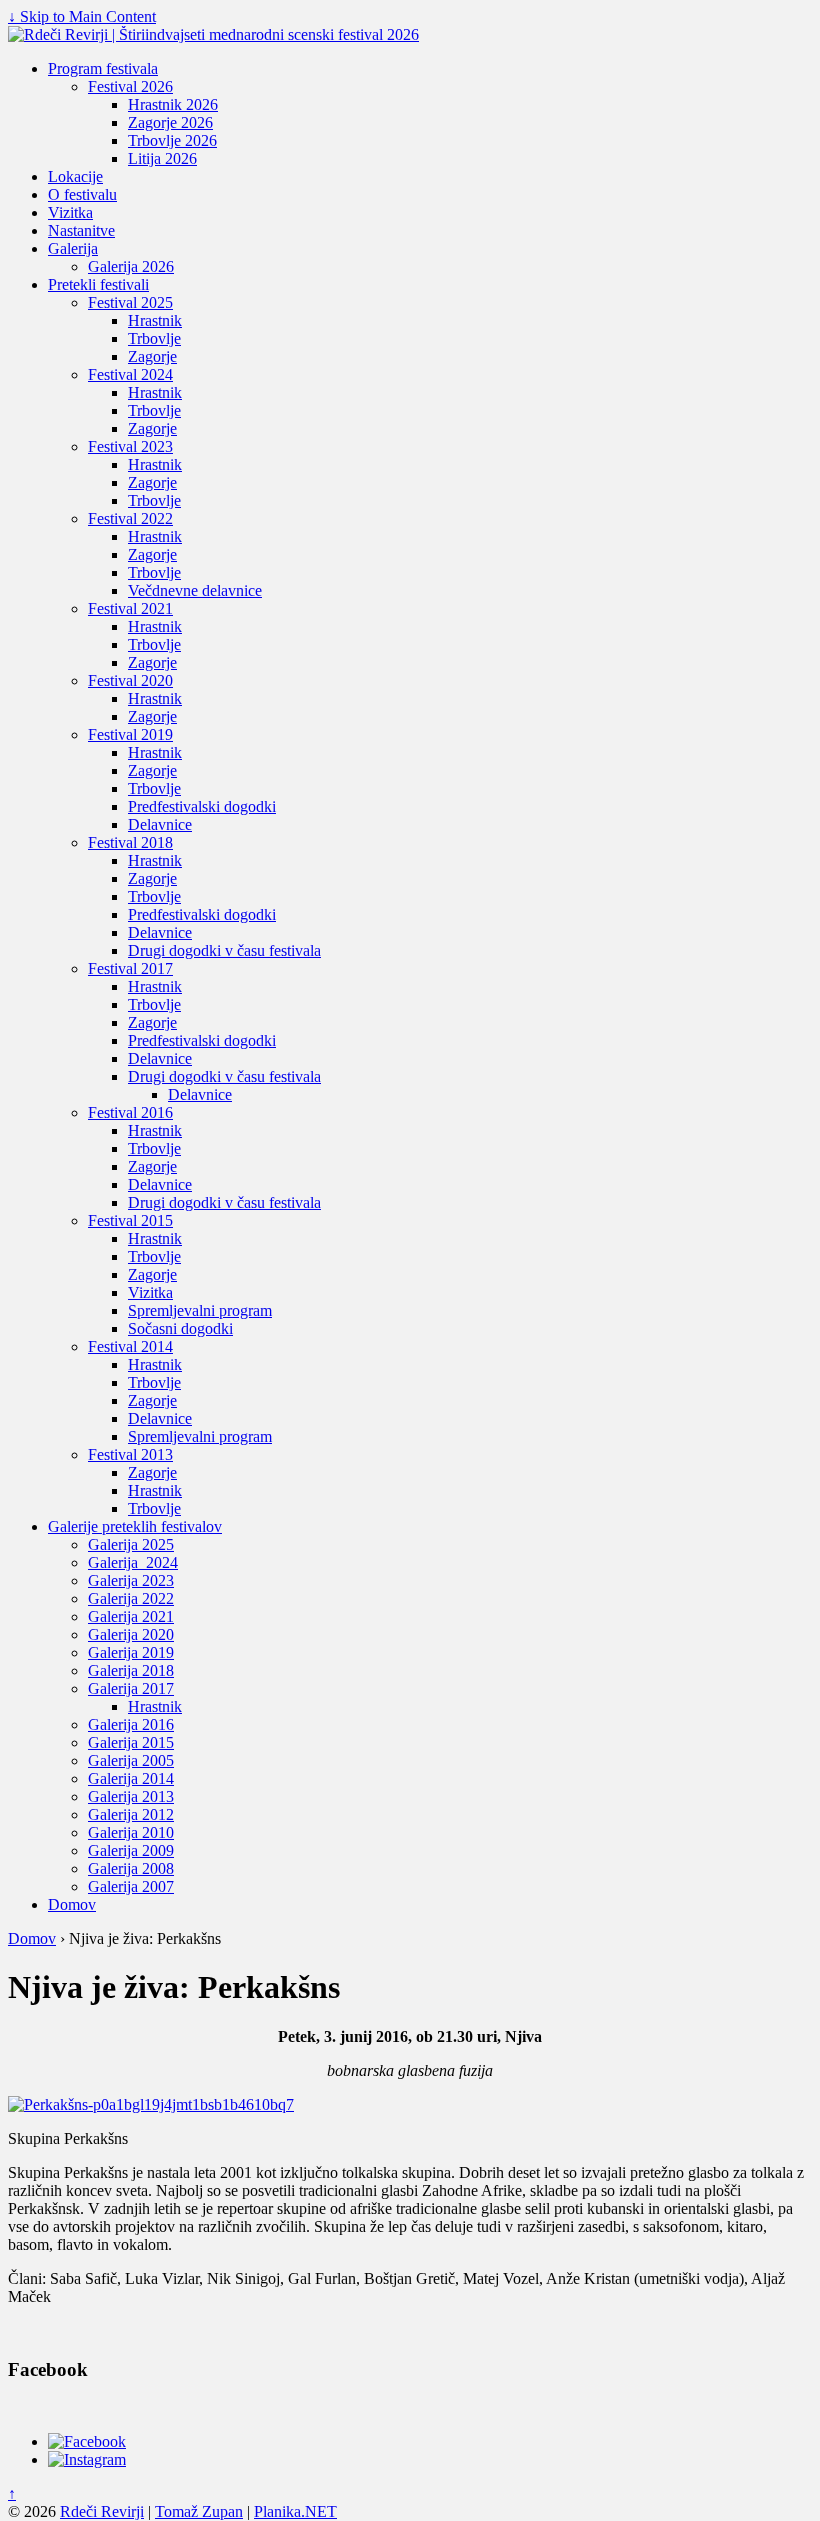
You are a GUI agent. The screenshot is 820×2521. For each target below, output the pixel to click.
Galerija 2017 (131, 1688)
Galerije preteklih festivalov (135, 1526)
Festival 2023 (130, 446)
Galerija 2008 (131, 1868)
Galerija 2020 (131, 1634)
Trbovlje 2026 (172, 140)
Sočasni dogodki (180, 1328)
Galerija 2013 (131, 1796)
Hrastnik (155, 320)
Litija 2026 (162, 158)
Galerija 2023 (131, 1580)
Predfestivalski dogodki (202, 806)
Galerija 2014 (131, 1778)
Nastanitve (81, 230)
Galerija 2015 (131, 1742)
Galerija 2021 (131, 1616)
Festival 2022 (130, 518)
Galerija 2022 (131, 1598)
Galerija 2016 (131, 1724)
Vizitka (70, 212)
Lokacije (75, 176)
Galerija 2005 (131, 1760)
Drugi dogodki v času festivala (224, 950)
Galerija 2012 (131, 1814)
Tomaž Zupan (199, 2511)
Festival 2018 (130, 842)
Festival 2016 (130, 1112)
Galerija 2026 (131, 266)
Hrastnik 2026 (173, 104)
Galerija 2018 (131, 1670)
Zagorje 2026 (170, 122)
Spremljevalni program (200, 1310)
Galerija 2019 (131, 1652)
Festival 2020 (130, 680)
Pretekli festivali (98, 284)
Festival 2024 (130, 374)
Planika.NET (295, 2511)
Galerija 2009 (131, 1850)
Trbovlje (154, 338)
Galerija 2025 (131, 1544)
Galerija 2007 (131, 1886)
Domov (72, 1904)
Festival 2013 (130, 1454)
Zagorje (152, 356)
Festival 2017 (130, 968)
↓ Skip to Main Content (82, 16)
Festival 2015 (130, 1220)
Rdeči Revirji (102, 2511)
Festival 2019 (130, 734)
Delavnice (160, 824)
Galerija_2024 (133, 1562)
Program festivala (103, 68)
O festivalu (82, 194)
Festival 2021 (130, 608)
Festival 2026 (130, 86)
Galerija (73, 248)
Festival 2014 (130, 1346)
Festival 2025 (130, 302)
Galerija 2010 (131, 1832)
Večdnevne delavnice (195, 590)
